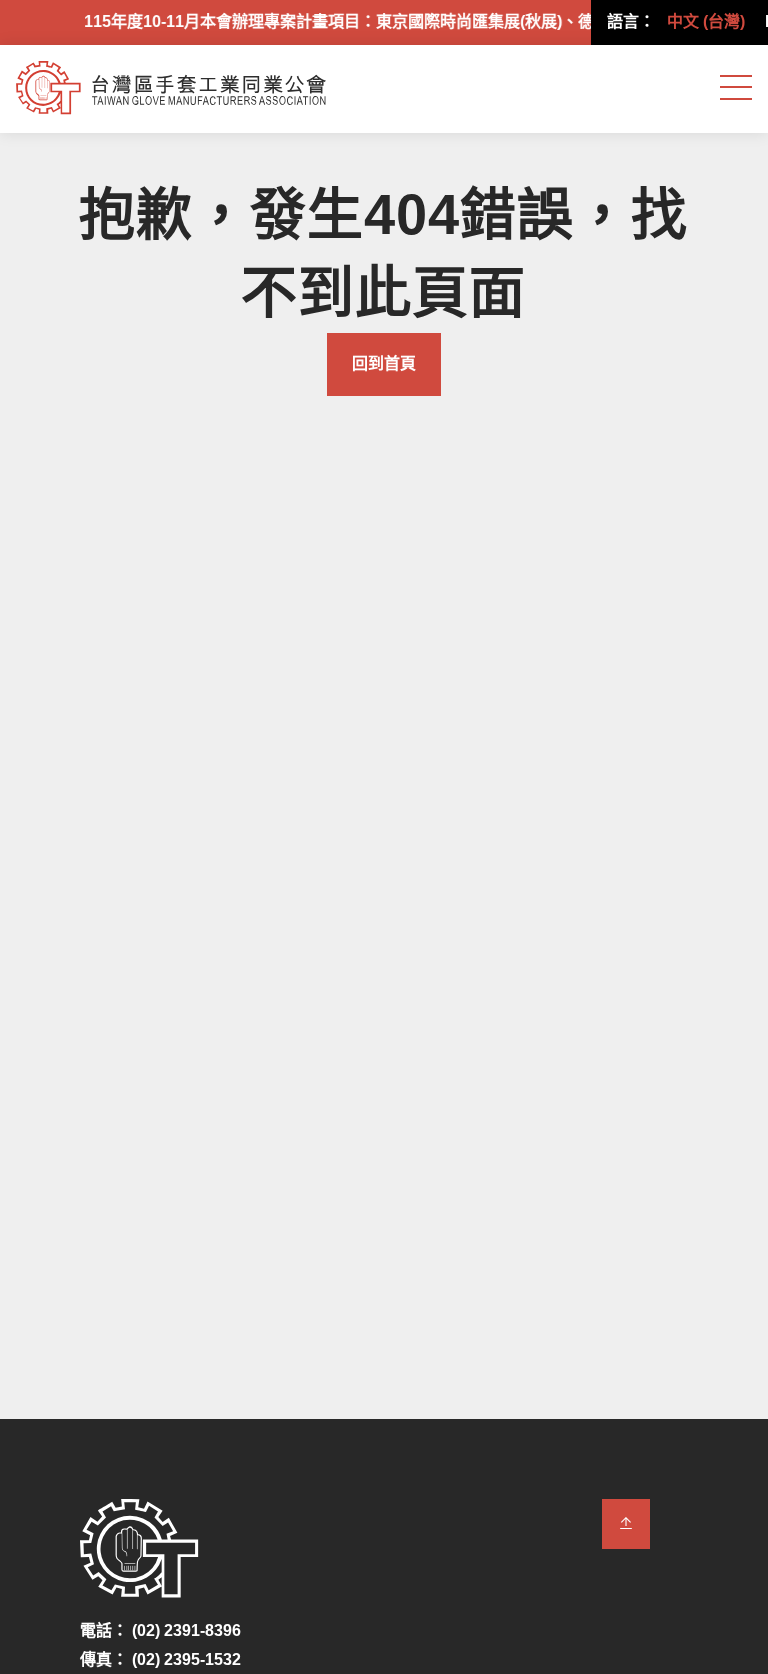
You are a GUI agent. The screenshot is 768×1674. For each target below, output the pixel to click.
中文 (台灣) (706, 21)
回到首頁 (384, 363)
